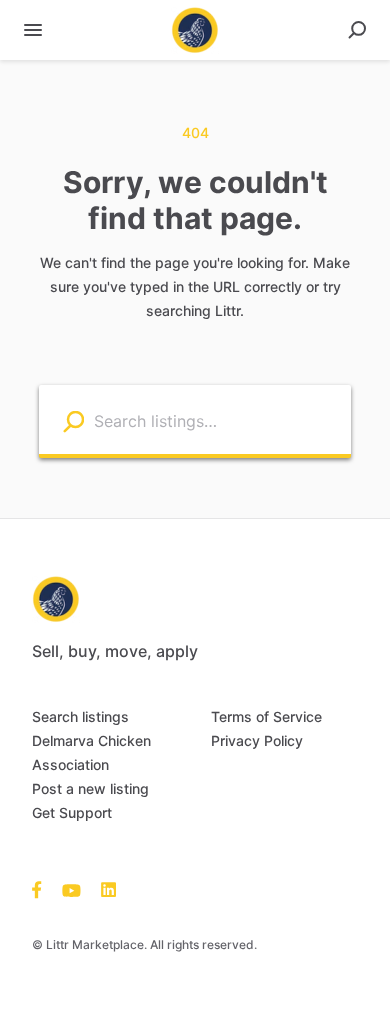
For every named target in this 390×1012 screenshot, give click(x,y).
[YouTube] (71, 889)
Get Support (72, 812)
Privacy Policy (257, 740)
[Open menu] (33, 30)
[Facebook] (42, 889)
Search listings (80, 716)
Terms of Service (266, 716)
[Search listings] (73, 420)
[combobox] (217, 419)
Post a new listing (90, 788)
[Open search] (357, 30)
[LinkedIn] (103, 889)
